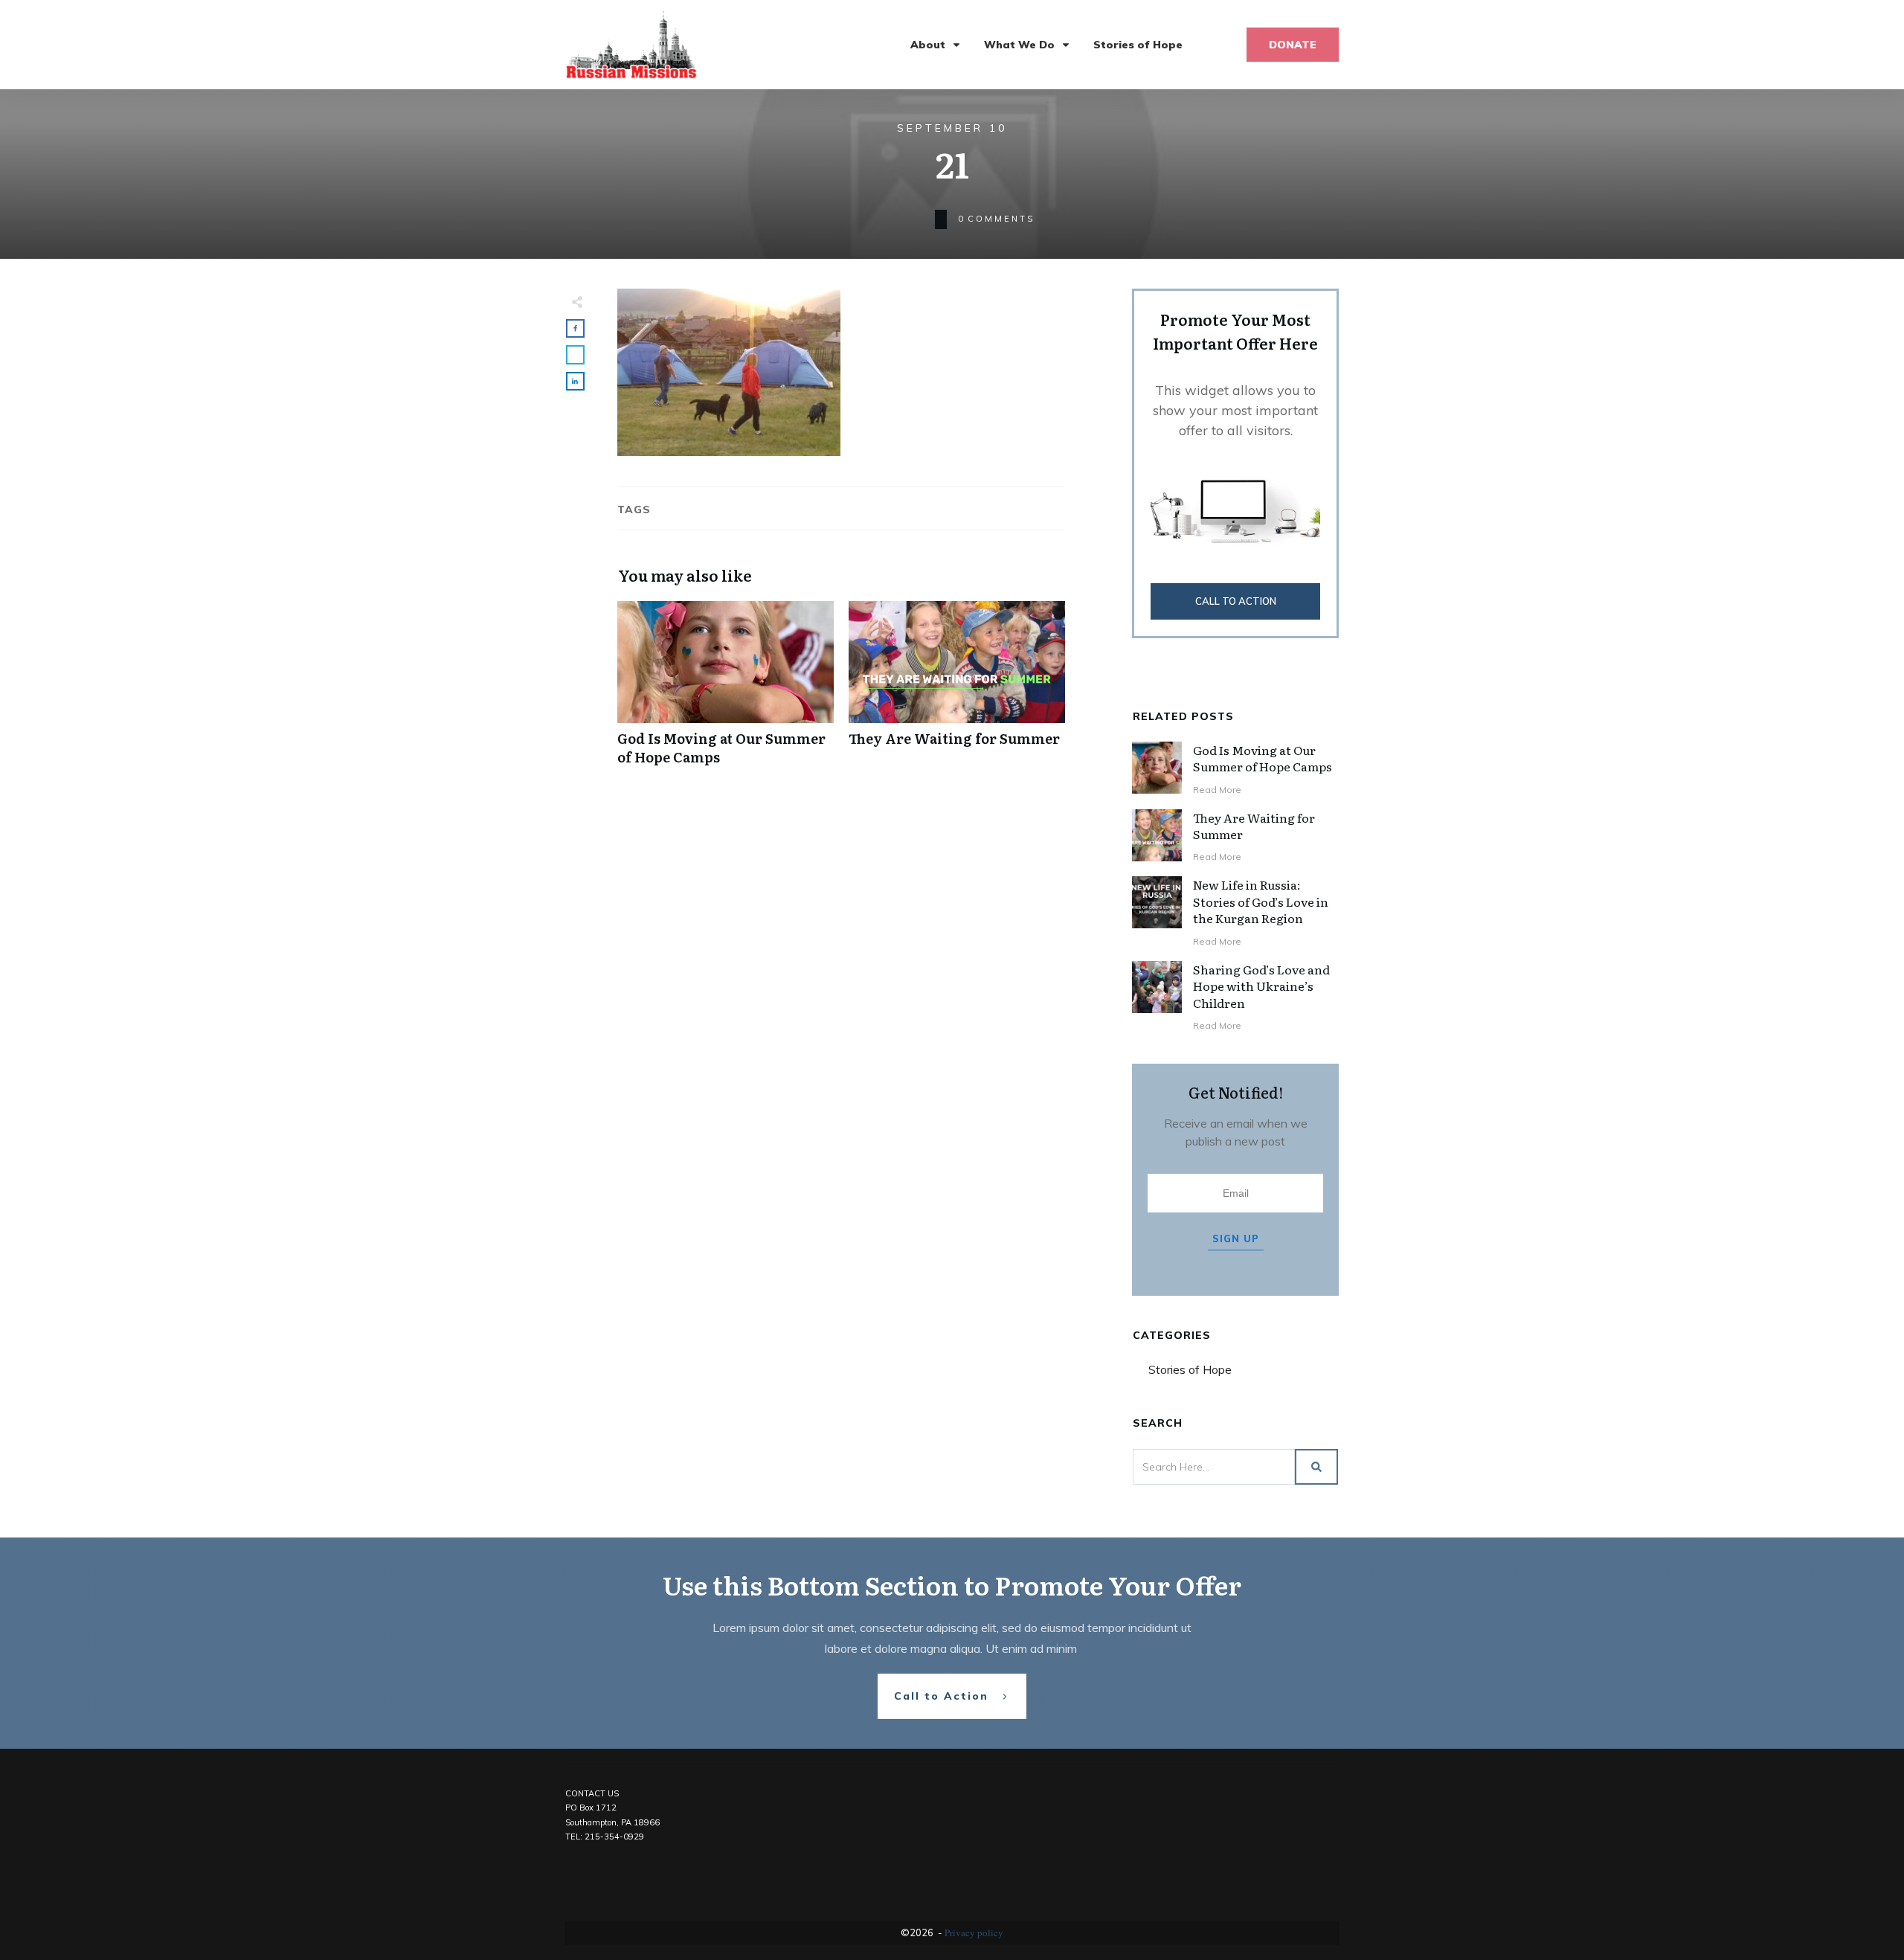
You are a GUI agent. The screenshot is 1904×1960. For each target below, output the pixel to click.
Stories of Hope (1190, 1369)
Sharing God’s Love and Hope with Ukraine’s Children (1261, 986)
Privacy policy (974, 1932)
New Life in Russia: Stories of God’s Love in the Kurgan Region (1261, 901)
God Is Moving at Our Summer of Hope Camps (726, 691)
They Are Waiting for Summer (957, 691)
